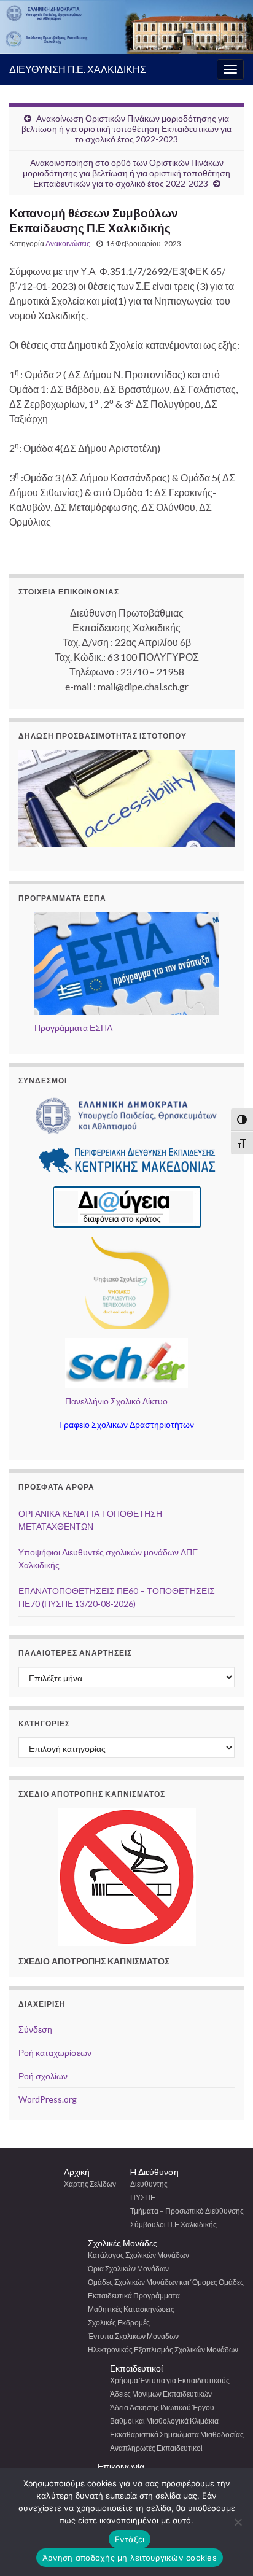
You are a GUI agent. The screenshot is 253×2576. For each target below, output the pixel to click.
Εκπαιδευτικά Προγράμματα (134, 2296)
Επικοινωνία (121, 2466)
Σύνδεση (35, 2029)
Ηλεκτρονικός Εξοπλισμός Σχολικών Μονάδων (163, 2350)
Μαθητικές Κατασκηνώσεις (131, 2309)
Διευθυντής (149, 2184)
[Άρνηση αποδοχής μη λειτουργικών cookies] (238, 2522)
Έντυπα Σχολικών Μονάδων (133, 2336)
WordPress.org (48, 2099)
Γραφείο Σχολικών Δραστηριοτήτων (126, 1424)
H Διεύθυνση (154, 2172)
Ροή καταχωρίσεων (55, 2053)
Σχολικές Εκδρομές (119, 2323)
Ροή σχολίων (43, 2076)
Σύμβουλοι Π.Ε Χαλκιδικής (173, 2224)
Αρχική (77, 2172)
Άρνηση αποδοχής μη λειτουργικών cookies (130, 2558)
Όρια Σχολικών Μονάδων (128, 2269)
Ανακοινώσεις (68, 243)
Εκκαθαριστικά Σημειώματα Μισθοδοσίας (177, 2434)
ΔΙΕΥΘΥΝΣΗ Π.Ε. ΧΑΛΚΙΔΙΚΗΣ (78, 69)
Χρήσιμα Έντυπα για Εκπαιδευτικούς (170, 2380)
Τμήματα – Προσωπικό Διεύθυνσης (187, 2211)
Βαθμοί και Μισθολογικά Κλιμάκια (164, 2421)
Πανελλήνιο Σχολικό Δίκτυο (116, 1401)
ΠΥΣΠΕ (143, 2197)
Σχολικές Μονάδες (123, 2243)
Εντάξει (130, 2539)
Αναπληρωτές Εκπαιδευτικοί (156, 2448)
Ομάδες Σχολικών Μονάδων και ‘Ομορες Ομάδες (166, 2282)
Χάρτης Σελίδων (90, 2184)
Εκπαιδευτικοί (136, 2368)
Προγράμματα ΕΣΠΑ (73, 1028)
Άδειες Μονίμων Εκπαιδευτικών (161, 2394)
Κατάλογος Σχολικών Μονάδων (138, 2255)
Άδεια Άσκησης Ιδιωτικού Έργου (162, 2407)
